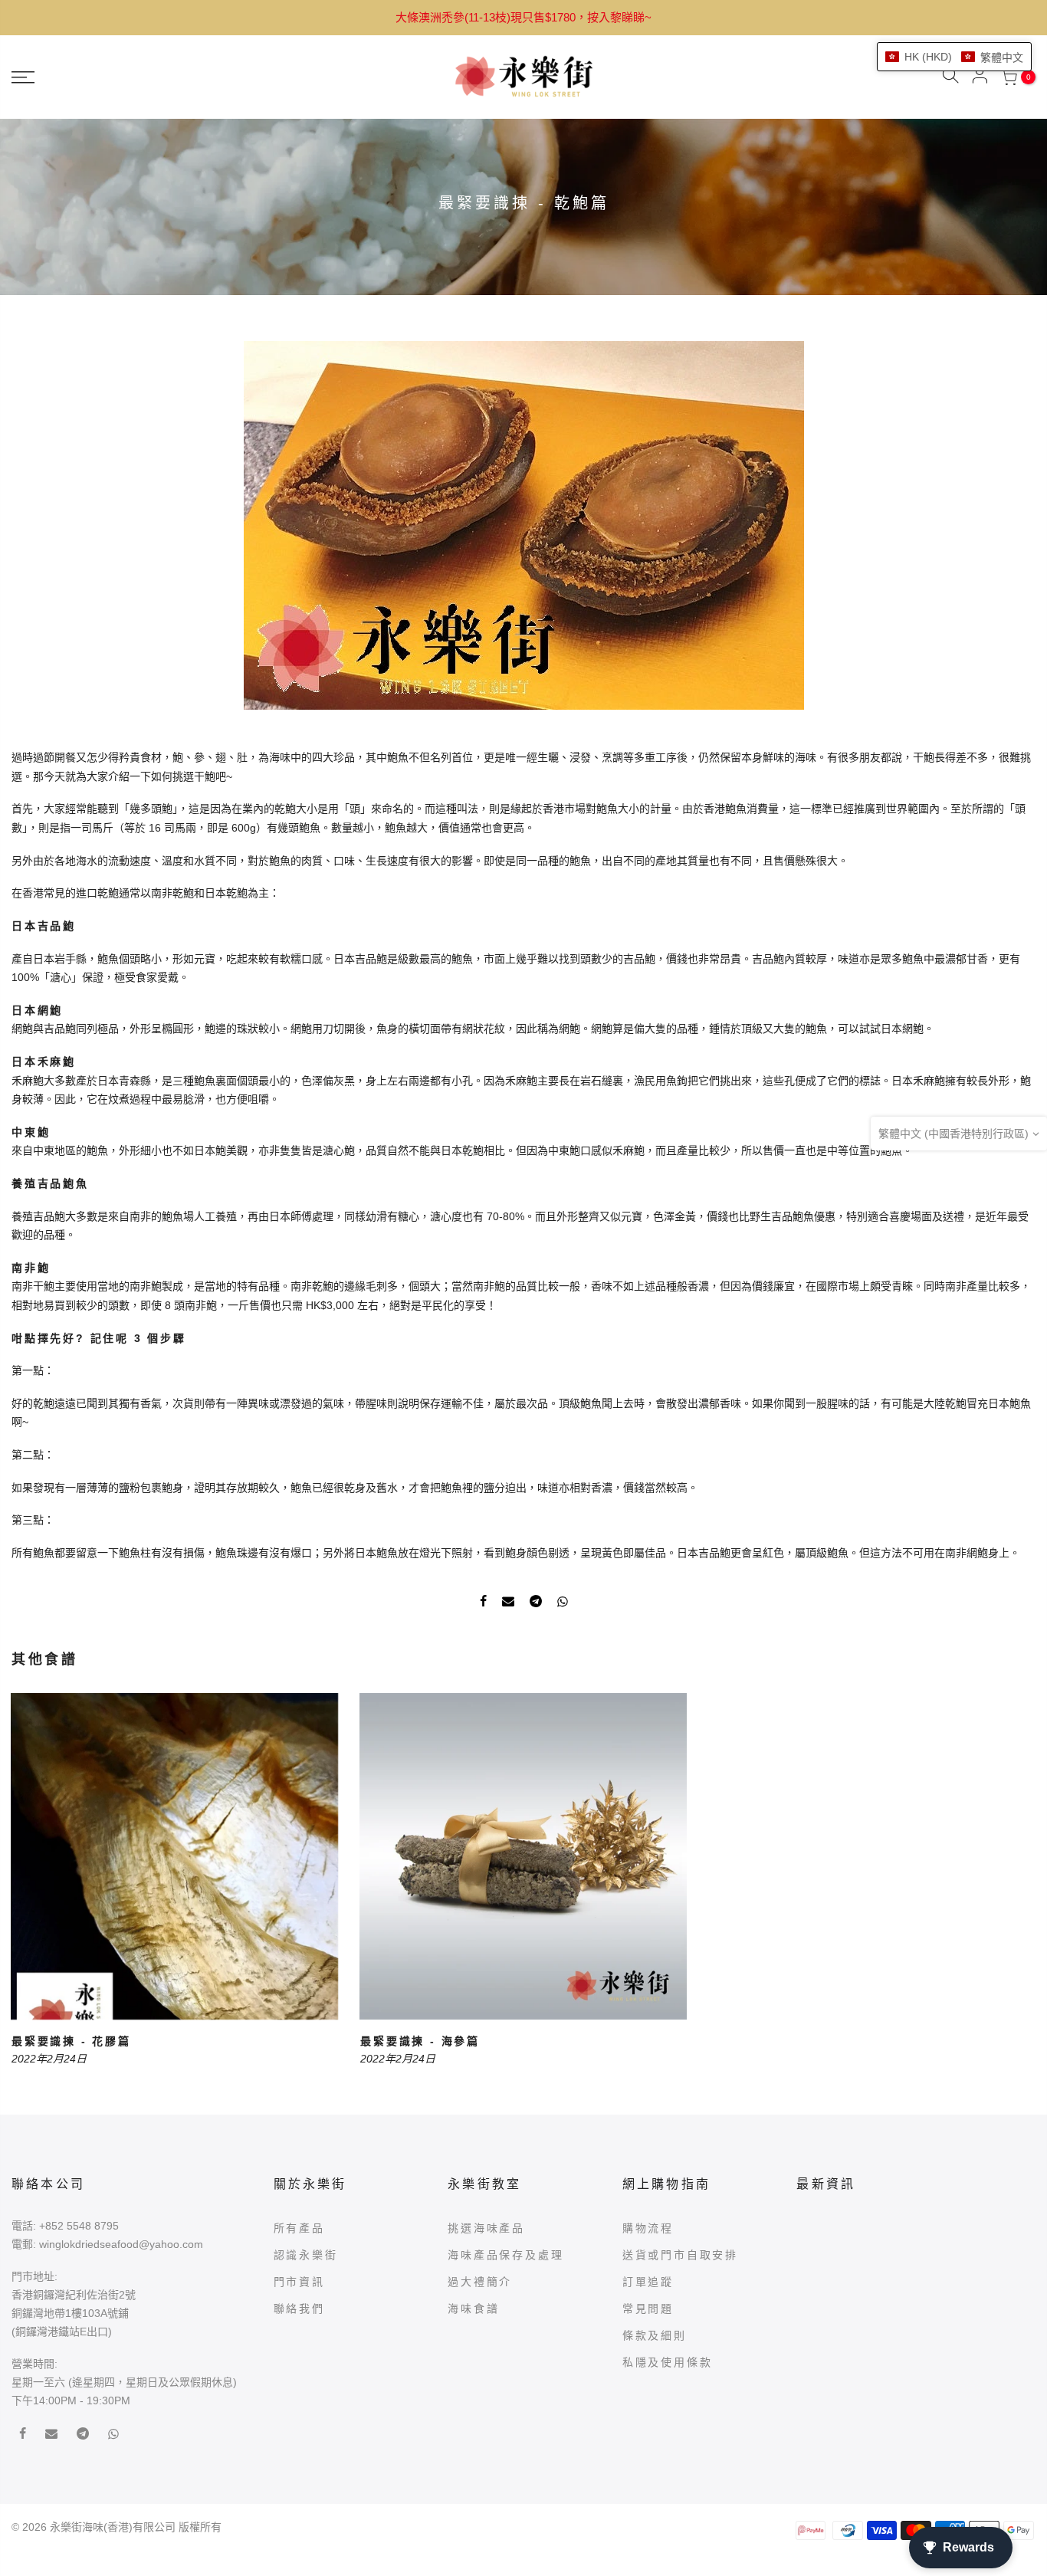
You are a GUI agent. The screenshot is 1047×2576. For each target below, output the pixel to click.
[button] (954, 57)
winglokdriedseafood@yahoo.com (121, 2244)
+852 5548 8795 (79, 2226)
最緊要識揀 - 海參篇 (420, 2041)
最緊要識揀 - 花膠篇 (71, 2041)
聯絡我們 (299, 2309)
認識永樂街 (306, 2255)
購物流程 (648, 2228)
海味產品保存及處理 (505, 2255)
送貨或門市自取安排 (680, 2255)
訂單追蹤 (648, 2282)
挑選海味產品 (486, 2228)
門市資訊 (299, 2282)
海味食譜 (473, 2309)
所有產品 (299, 2228)
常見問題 (648, 2309)
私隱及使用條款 (668, 2362)
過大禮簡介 (480, 2282)
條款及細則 (655, 2335)
